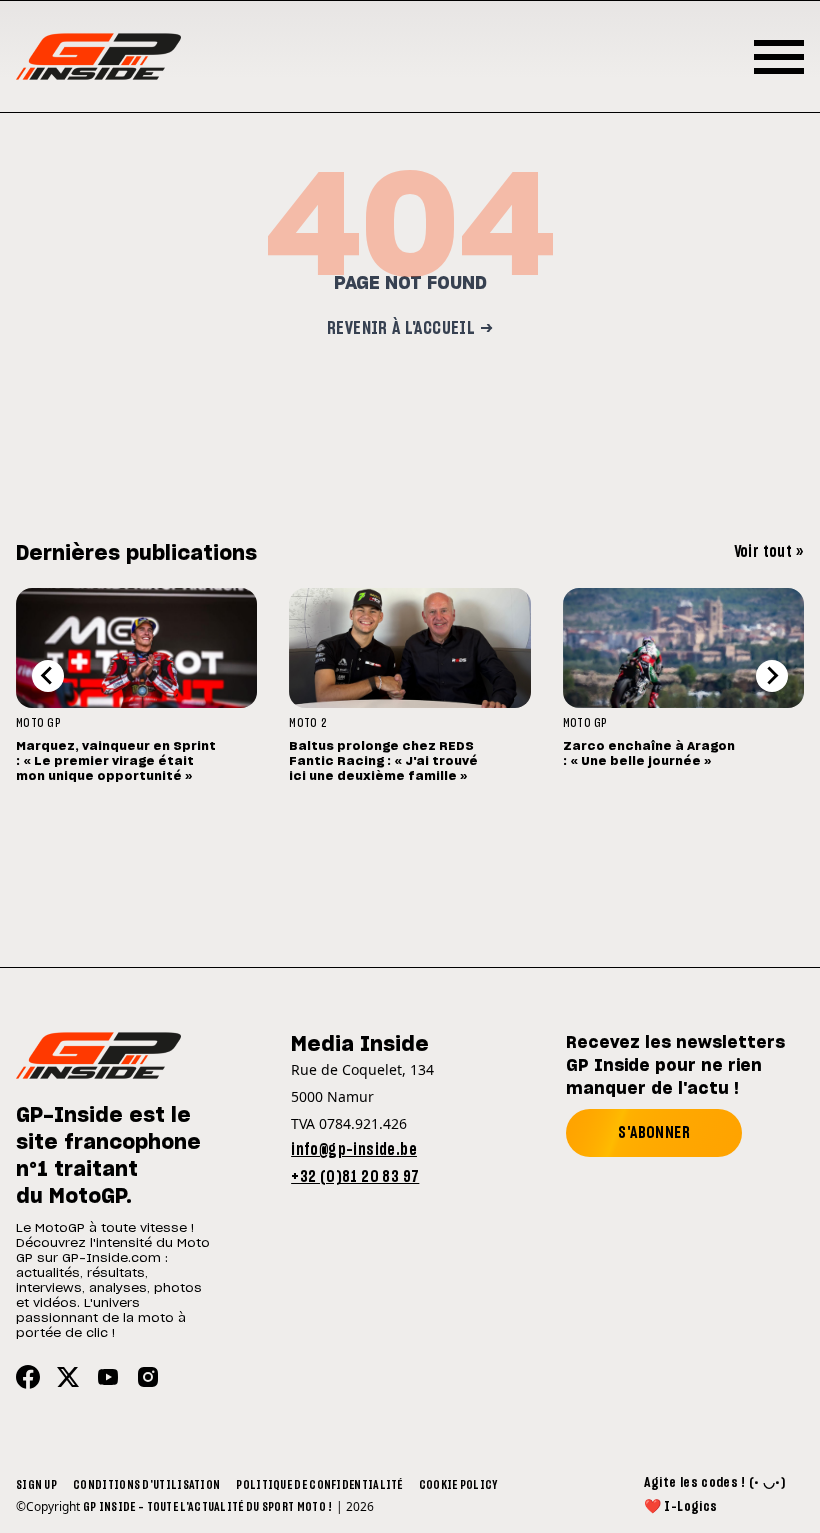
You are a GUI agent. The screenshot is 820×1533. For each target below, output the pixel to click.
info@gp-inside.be (354, 1150)
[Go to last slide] (48, 676)
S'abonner (654, 1133)
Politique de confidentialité (319, 1485)
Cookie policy (458, 1485)
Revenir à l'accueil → (410, 329)
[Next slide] (772, 676)
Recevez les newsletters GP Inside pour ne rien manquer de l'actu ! (675, 1066)
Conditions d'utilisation (146, 1485)
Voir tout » (769, 552)
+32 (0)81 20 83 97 (355, 1177)
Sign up (36, 1485)
